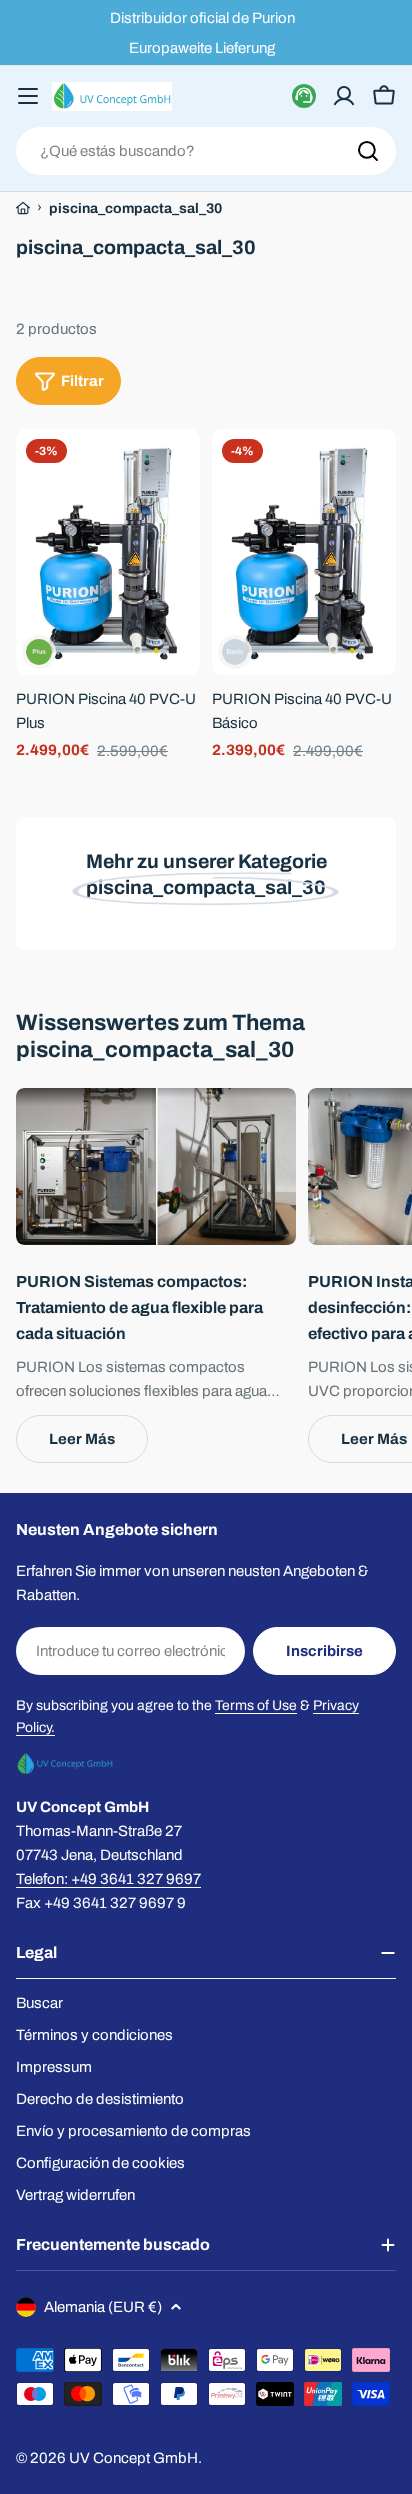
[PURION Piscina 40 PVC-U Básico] (304, 551)
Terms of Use (256, 1705)
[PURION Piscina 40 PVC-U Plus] (108, 551)
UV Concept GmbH (133, 2458)
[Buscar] (368, 151)
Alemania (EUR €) (103, 2307)
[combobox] (206, 151)
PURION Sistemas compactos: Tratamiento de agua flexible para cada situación (139, 1307)
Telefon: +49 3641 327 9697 (108, 1879)
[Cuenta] (344, 96)
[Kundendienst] (304, 96)
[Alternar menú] (28, 96)
